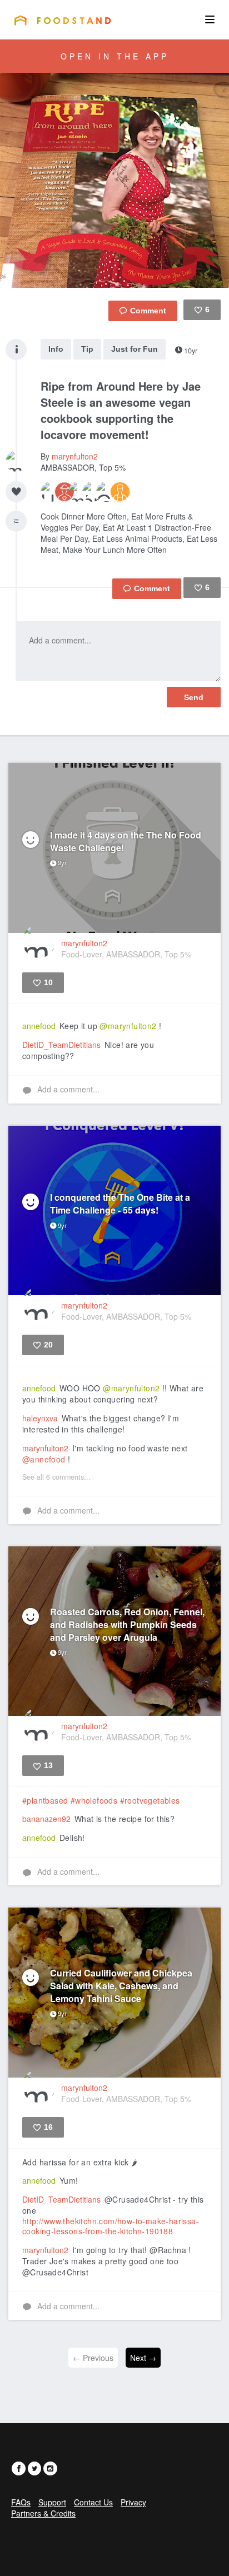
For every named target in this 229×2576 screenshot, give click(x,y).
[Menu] (210, 19)
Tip (87, 349)
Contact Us (93, 2502)
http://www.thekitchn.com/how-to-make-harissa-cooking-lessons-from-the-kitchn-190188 (111, 2226)
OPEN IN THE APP (115, 56)
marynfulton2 (75, 456)
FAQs (21, 2502)
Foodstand (63, 20)
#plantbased (45, 1800)
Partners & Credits (43, 2513)
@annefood (44, 1459)
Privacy (133, 2502)
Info (56, 349)
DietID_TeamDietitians (61, 1045)
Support (52, 2502)
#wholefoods (94, 1800)
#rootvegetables (150, 1800)
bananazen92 (46, 1819)
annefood (39, 1026)
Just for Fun (135, 349)
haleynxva (40, 1418)
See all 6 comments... (56, 1477)
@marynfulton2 (128, 1026)
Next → (143, 2358)
